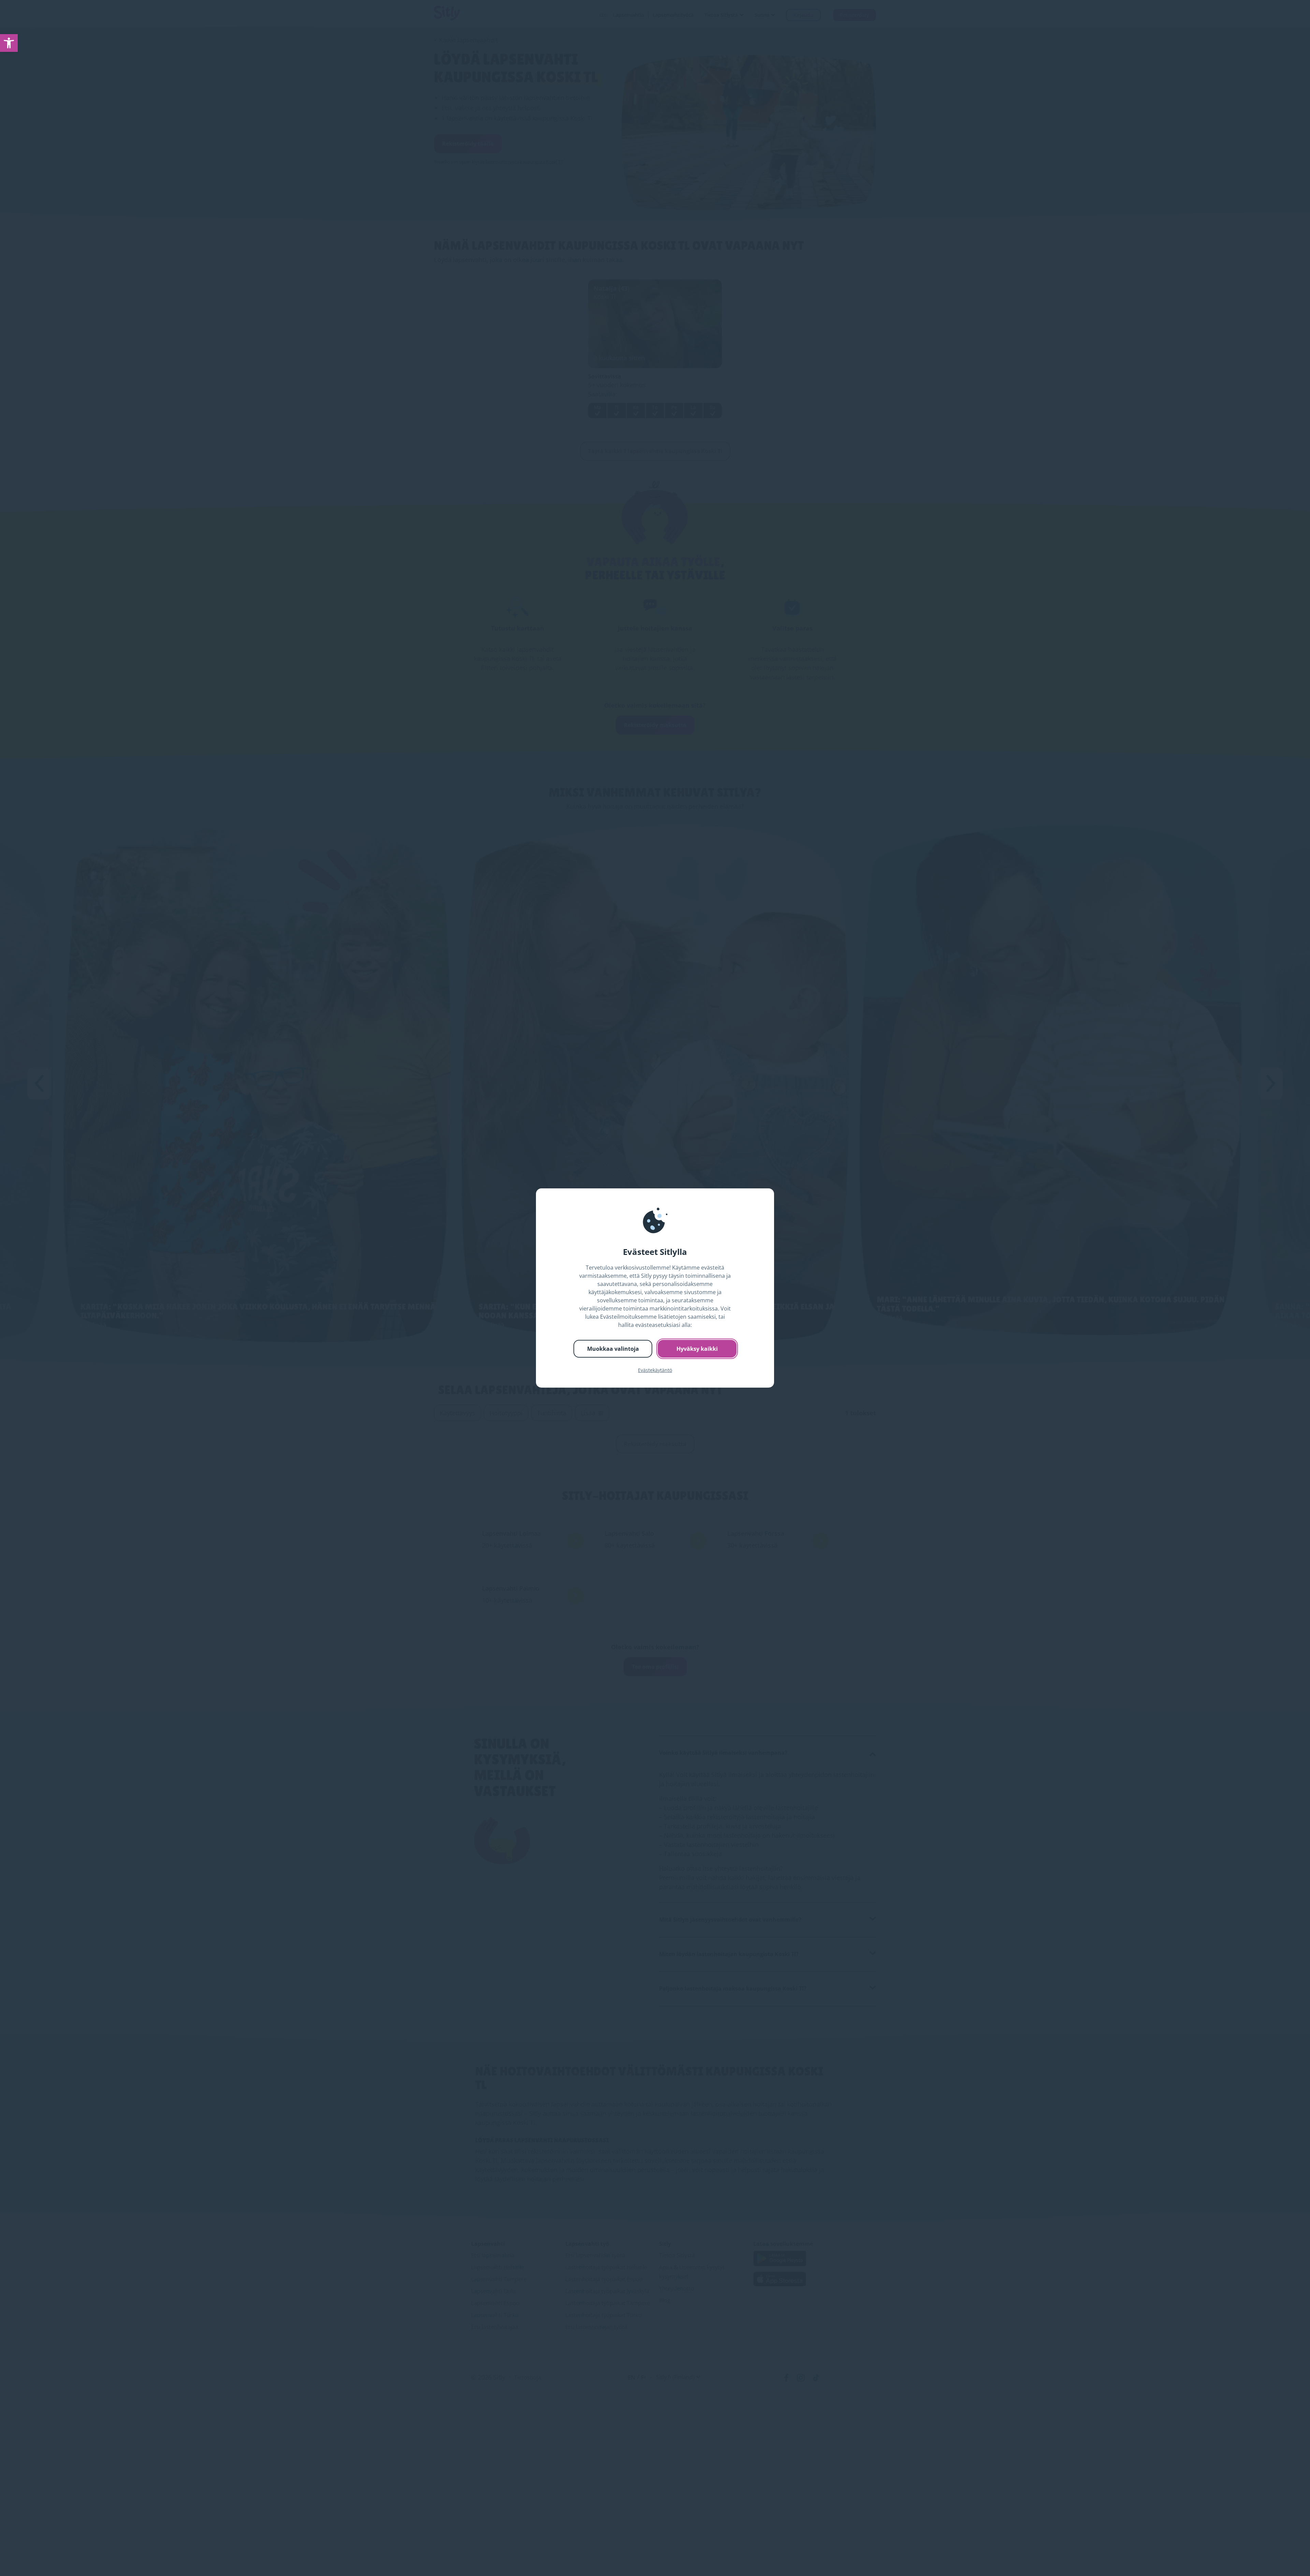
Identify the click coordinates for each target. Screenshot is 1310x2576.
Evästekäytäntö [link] (655, 1370)
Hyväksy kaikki (697, 1349)
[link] (9, 43)
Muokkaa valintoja (613, 1349)
